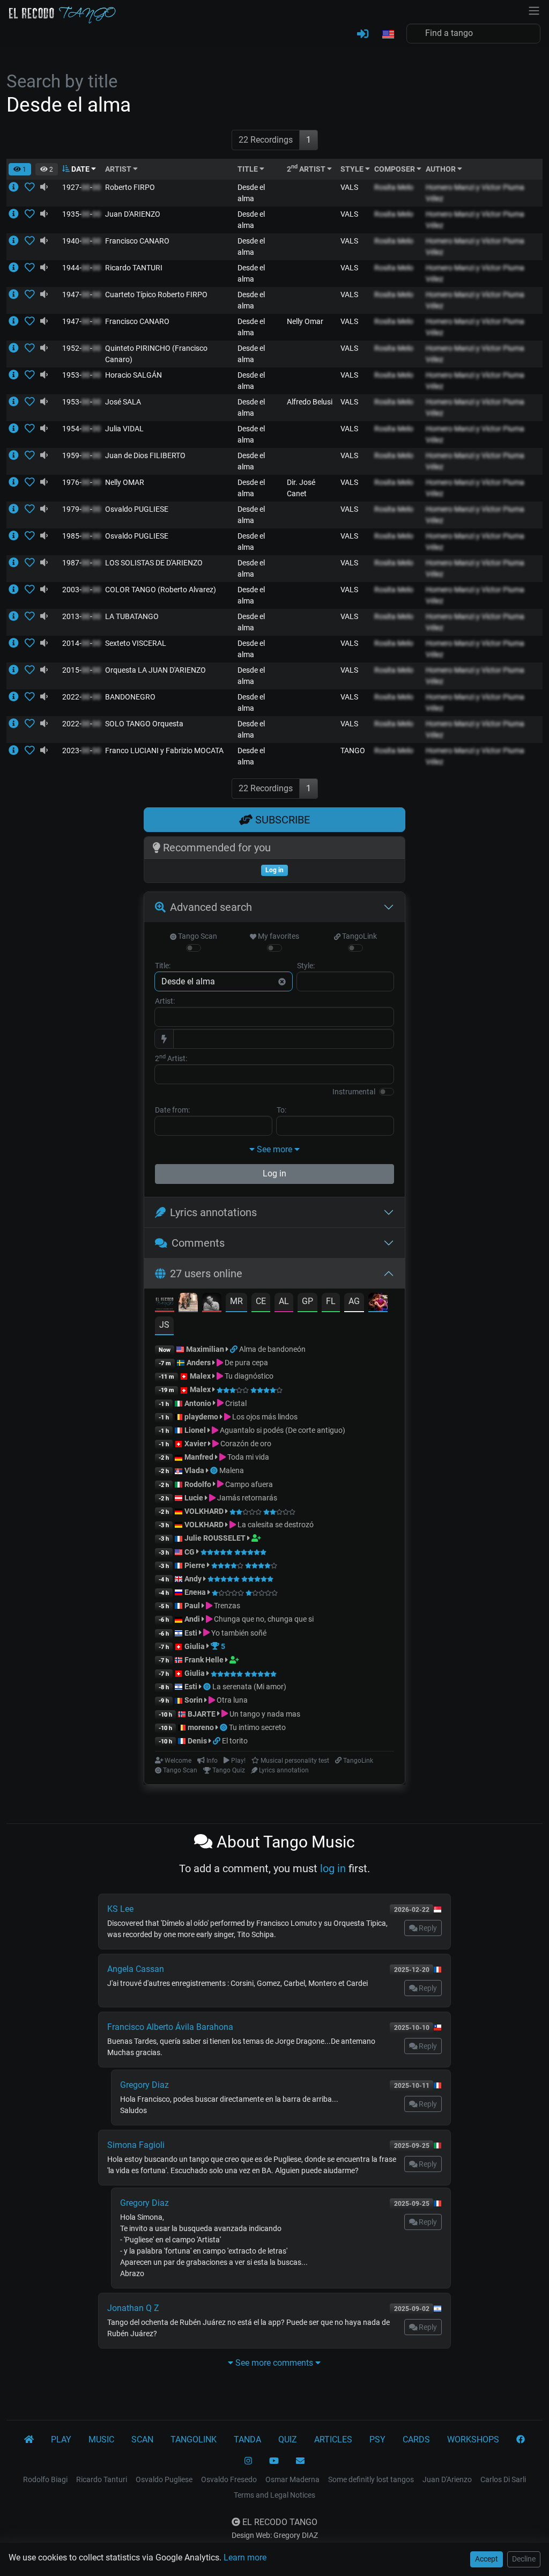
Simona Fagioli (136, 2145)
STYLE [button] (353, 169)
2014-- (81, 643)
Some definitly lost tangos (371, 2479)
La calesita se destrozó (275, 1525)
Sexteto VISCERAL (136, 643)
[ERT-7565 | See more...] (17, 375)
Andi (192, 1619)
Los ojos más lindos (264, 1417)
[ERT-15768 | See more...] (17, 590)
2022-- (81, 697)
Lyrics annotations (213, 1212)
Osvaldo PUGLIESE (137, 509)
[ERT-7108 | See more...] (17, 321)
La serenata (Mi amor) (249, 1687)
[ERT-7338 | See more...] (17, 455)
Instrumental (354, 1092)
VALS (349, 187)
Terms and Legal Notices (274, 2495)
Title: (163, 966)
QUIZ (288, 2439)
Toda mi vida (247, 1457)
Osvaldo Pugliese (164, 2479)
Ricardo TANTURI (134, 268)
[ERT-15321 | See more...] (17, 187)
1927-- (81, 187)
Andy (193, 1579)
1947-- (81, 295)
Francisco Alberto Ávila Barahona (170, 2027)
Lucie (194, 1498)
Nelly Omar (305, 321)
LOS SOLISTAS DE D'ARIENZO (154, 563)
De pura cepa (246, 1363)
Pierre (195, 1565)
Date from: (172, 1110)
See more (274, 1149)
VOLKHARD (204, 1511)
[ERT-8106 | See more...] (17, 536)
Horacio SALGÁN (133, 375)
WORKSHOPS (473, 2439)
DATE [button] (80, 169)
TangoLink (359, 936)
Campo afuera (248, 1484)
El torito (235, 1741)
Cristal (235, 1403)
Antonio (198, 1403)
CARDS (416, 2439)
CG (190, 1552)
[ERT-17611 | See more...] (17, 697)
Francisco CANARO (137, 241)
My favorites (278, 936)
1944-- (81, 268)
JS (164, 1325)
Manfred (199, 1457)
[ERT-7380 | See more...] (17, 295)
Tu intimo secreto (257, 1727)
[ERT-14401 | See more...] (17, 429)
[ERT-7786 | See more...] (17, 402)
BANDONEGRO (130, 697)
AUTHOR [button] (442, 169)
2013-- (81, 616)
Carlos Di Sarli (503, 2479)
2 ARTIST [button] (307, 169)
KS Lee (120, 1909)
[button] (388, 35)
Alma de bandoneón (272, 1349)
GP (307, 1301)
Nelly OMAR (125, 482)
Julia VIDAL (124, 429)
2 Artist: (171, 1058)
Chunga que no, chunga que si (263, 1619)
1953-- (81, 375)
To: (281, 1110)
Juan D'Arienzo (447, 2479)
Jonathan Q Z (133, 2308)
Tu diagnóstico (248, 1376)
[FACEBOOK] (521, 2440)
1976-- (81, 482)
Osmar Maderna (292, 2479)
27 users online (206, 1274)
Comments (198, 1243)
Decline (524, 2559)
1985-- (81, 536)
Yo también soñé (238, 1633)
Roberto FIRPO (130, 187)
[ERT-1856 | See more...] (17, 268)
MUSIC (101, 2439)
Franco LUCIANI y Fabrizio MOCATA (164, 750)
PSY (377, 2439)
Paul (192, 1606)
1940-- (81, 241)
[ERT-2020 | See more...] (17, 509)
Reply (427, 1928)
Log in (274, 1173)
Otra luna (231, 1700)
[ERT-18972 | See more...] (17, 750)
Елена (195, 1592)
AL (284, 1301)
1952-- (81, 348)
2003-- (81, 590)
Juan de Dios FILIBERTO (145, 455)
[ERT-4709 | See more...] (17, 241)
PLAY (61, 2439)
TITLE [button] (248, 169)
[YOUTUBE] (274, 2461)
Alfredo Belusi (310, 402)
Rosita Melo (394, 187)
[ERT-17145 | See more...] (17, 670)
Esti (191, 1633)
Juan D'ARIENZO (133, 214)
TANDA (247, 2439)
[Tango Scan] (215, 1470)
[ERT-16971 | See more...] (17, 643)
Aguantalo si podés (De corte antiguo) (282, 1430)
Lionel (196, 1430)
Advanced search (211, 907)
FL (331, 1301)
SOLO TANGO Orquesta (144, 724)
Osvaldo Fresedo (229, 2479)
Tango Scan (197, 936)
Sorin (194, 1700)
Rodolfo (198, 1484)
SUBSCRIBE (281, 820)
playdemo (201, 1417)
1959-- (81, 455)
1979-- (81, 509)
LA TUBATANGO (132, 616)
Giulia (195, 1646)
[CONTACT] (300, 2461)
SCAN (142, 2439)
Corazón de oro (245, 1444)
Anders (199, 1363)
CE (261, 1301)
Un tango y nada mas (264, 1714)
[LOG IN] (363, 34)
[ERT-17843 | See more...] (17, 482)
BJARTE (202, 1714)
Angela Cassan (136, 1969)
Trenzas (226, 1606)
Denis (197, 1741)
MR (236, 1301)
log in (333, 1868)
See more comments (274, 2363)
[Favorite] (32, 187)
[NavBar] (534, 10)
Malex (200, 1376)
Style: (306, 966)
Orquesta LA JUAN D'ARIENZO (155, 670)
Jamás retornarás (246, 1498)
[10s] (44, 187)
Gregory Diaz (144, 2085)
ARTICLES (333, 2439)
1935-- (81, 214)
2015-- (81, 670)
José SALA (123, 402)
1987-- (81, 563)
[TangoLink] (235, 1349)
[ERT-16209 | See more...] (17, 563)
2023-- (81, 750)
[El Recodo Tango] (29, 2440)
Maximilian (205, 1349)
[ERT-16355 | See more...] (17, 616)
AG (354, 1301)
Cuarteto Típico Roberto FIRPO (156, 295)
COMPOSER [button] (395, 169)
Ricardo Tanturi (102, 2479)
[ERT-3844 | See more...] (17, 214)
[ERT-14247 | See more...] (17, 348)
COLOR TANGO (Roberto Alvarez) (161, 590)
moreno (201, 1727)
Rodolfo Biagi (45, 2479)
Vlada (194, 1470)
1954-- (81, 429)
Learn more (245, 2557)
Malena (232, 1470)
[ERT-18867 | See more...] (17, 724)
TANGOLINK (194, 2439)
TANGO (353, 750)
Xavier (196, 1444)
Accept (487, 2559)
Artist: (165, 1001)
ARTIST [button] (119, 169)
